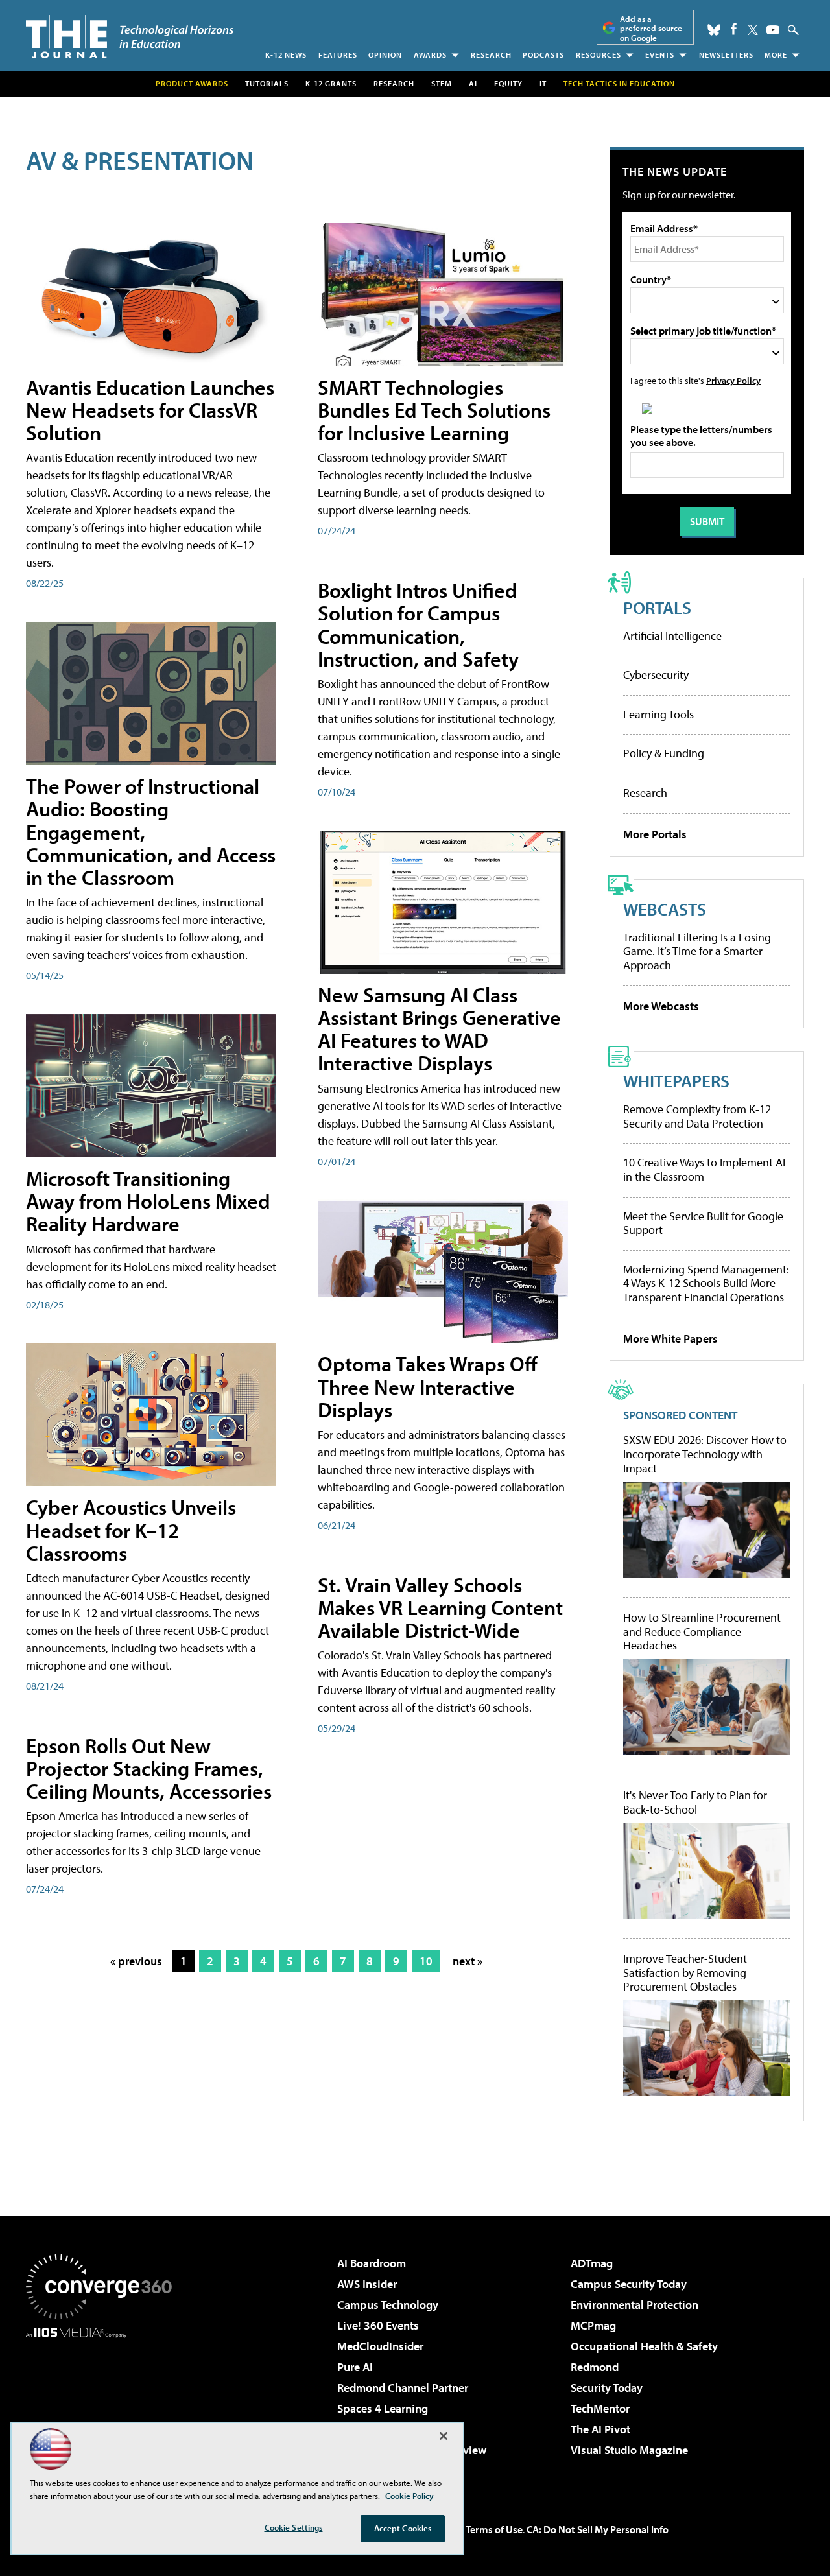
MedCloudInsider (380, 2346)
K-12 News (286, 55)
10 (426, 1961)
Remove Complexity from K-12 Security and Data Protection (697, 1116)
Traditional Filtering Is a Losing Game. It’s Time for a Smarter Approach (697, 951)
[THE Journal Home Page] (130, 37)
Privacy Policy (733, 380)
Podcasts (543, 55)
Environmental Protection (634, 2305)
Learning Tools (658, 714)
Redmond (595, 2367)
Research (491, 55)
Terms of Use (494, 2529)
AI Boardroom (372, 2263)
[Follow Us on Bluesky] (714, 30)
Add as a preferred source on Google (651, 28)
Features (338, 55)
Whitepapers (676, 1081)
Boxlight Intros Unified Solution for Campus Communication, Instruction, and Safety (418, 624)
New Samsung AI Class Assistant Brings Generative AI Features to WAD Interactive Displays (439, 1029)
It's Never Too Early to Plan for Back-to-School (695, 1802)
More (776, 55)
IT (543, 83)
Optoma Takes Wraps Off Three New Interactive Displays (428, 1386)
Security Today (607, 2388)
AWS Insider (367, 2284)
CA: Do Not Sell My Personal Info (598, 2529)
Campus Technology (388, 2305)
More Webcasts (661, 1006)
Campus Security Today (629, 2284)
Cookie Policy (409, 2496)
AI (473, 83)
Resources (599, 55)
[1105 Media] (104, 2404)
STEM (442, 83)
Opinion (385, 55)
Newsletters (726, 55)
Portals (657, 607)
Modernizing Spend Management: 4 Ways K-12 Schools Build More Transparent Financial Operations (706, 1283)
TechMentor (600, 2408)
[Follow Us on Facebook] (734, 29)
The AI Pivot (600, 2429)
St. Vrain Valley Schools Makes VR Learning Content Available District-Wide (440, 1607)
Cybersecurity (656, 675)
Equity (508, 83)
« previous (136, 1961)
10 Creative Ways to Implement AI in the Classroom (704, 1169)
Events (660, 55)
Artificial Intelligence (672, 636)
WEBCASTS (665, 909)
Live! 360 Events (378, 2325)
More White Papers (670, 1339)
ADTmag (592, 2263)
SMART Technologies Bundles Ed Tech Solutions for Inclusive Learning (434, 410)
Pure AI (355, 2367)
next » (468, 1961)
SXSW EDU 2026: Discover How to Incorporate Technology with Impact (705, 1454)
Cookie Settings (294, 2527)
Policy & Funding (664, 753)
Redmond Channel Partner (403, 2388)
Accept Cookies (403, 2528)
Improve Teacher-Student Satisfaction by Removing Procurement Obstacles (685, 1973)
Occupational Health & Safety (644, 2346)
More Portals (655, 834)
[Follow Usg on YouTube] (773, 30)
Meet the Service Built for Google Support (703, 1223)
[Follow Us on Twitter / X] (753, 30)
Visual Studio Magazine (629, 2450)
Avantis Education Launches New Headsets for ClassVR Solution (150, 410)
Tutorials (267, 83)
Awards (430, 55)
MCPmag (593, 2325)
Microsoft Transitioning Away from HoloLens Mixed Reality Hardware (148, 1201)
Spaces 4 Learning (383, 2408)
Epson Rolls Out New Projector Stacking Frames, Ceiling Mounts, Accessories (149, 1768)
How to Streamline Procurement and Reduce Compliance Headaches (702, 1632)
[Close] (444, 2436)
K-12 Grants (331, 83)
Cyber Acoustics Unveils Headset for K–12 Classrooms (131, 1530)
